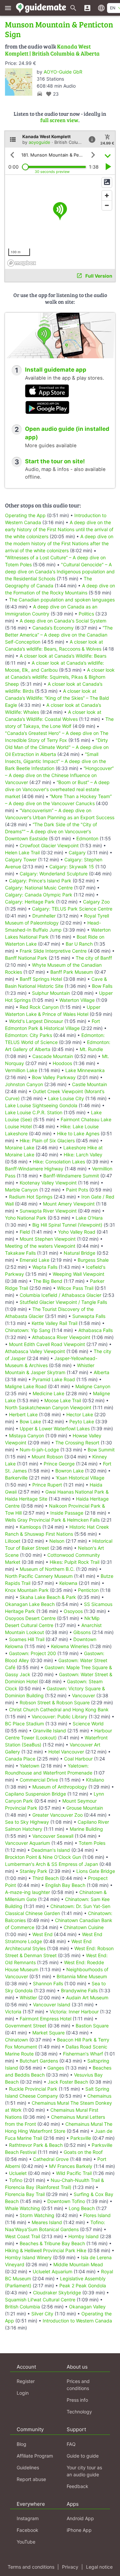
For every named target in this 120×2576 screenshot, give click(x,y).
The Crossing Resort (77, 1443)
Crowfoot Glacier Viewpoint (49, 845)
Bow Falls (102, 986)
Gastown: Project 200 (32, 1653)
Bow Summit (101, 1450)
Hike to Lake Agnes (78, 1133)
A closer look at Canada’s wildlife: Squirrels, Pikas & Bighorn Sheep (60, 677)
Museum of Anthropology (60, 1787)
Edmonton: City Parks (28, 1035)
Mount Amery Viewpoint (69, 1204)
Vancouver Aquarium (27, 1843)
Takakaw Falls (20, 1253)
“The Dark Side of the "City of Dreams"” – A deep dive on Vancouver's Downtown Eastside (51, 831)
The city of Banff (94, 958)
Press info (77, 2400)
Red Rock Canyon (39, 1007)
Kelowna (68, 1583)
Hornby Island (83, 2236)
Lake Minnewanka (85, 1070)
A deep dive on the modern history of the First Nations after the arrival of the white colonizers (59, 543)
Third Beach (45, 1878)
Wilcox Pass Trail (75, 1288)
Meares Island (47, 2222)
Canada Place (20, 1759)
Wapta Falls (45, 1267)
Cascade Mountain (53, 1056)
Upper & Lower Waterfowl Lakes (55, 1428)
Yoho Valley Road (77, 1232)
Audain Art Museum (87, 1997)
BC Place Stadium (24, 1724)
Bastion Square (92, 2026)
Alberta (101, 1372)
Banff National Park (26, 958)
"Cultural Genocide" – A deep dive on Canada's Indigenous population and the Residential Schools (60, 571)
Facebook (27, 2530)
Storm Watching (37, 2215)
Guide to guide (83, 2456)
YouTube (26, 2542)
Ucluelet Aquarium (52, 2271)
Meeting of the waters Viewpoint (40, 1246)
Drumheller (44, 916)
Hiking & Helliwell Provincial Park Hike (46, 2250)
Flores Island (97, 2215)
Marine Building (86, 1829)
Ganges (56, 2068)
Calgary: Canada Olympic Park (39, 895)
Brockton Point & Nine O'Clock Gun (43, 1857)
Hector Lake (80, 1414)
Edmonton (87, 838)
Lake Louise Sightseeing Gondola (41, 1105)
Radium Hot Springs (31, 1197)
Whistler (28, 1997)
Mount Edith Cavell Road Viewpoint (47, 1344)
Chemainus (99, 2096)
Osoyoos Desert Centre (30, 1618)
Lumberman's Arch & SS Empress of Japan (51, 1864)
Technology (79, 2412)
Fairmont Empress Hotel (45, 2019)
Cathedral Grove (51, 2159)
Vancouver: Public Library (59, 1716)
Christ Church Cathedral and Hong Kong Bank (59, 1709)
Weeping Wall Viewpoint (78, 1274)
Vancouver (83, 1695)
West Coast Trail (22, 2236)
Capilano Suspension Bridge (35, 1794)
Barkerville (16, 1478)
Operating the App (25, 515)
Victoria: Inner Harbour (74, 2012)
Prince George (59, 1464)
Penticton (88, 1590)
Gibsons (82, 1632)
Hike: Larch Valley (83, 1155)
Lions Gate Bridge (96, 1871)
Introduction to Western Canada (77, 2321)
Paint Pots (77, 1190)
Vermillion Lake (21, 1070)
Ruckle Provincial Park (33, 2089)
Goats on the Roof (83, 2152)
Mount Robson (47, 1457)
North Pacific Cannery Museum (39, 1576)
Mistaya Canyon (26, 1436)
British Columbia (22, 2307)
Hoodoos (62, 1063)
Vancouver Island (52, 2005)
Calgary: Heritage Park (30, 902)
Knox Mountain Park (27, 1590)
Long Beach (82, 2208)
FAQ (71, 2444)
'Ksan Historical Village (80, 1478)
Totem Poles (92, 1843)
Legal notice (99, 2567)
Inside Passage (67, 1513)
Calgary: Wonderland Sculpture (54, 874)
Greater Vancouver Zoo (57, 1815)
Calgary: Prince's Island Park (40, 881)
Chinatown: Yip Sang (28, 1330)
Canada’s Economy (53, 628)
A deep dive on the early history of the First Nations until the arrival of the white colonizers (59, 529)
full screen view (59, 120)
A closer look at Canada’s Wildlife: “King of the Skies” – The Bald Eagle (57, 698)
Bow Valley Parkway (54, 1077)
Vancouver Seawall (53, 1836)
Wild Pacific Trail (74, 2173)
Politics (86, 614)
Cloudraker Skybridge (57, 2293)
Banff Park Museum (72, 972)
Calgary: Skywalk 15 (72, 867)
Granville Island (49, 1731)
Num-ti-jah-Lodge (39, 1450)
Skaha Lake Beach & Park (48, 1597)
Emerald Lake (34, 1260)
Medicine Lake (48, 1393)
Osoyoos (73, 1611)
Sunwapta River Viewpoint (48, 1211)
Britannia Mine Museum (82, 1976)
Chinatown (16, 2040)
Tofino (16, 2180)
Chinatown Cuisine (84, 1927)
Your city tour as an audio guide (84, 2471)
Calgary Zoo (96, 902)
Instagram (28, 2518)
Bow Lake (30, 1421)
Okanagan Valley (87, 2307)
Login (23, 2393)
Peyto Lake (82, 1421)
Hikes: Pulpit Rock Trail (74, 1562)
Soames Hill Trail (27, 1639)
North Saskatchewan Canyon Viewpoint (48, 1407)
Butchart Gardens (39, 2061)
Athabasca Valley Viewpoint (35, 1351)
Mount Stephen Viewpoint (48, 1239)
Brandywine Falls (79, 1990)
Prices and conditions (78, 2385)
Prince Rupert (47, 1485)
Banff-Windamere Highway (34, 1169)
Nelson (57, 1541)
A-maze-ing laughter (27, 1892)
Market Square (48, 2033)
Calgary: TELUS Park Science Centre (72, 909)
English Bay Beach (65, 1885)
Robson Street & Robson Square (55, 1702)
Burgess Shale (93, 1260)
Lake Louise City (66, 1098)
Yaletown (29, 1766)
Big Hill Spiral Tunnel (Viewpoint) (67, 1225)
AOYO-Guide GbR (63, 72)
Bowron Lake (69, 1471)
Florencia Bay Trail (25, 2194)
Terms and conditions (31, 2567)
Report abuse (31, 2479)
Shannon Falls (48, 1983)
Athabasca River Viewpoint (61, 1337)
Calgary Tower (21, 860)
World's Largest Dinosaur (36, 1021)
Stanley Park (33, 1871)
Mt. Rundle (91, 1049)
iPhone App (79, 2530)
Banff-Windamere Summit (71, 1176)
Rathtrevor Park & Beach (36, 2145)
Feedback (77, 2486)
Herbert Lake (23, 1414)
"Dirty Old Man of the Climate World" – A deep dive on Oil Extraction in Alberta (57, 747)
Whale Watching (22, 2208)
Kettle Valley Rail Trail (54, 1323)
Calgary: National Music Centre (39, 888)
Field (25, 1232)
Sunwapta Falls (89, 1316)
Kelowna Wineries (70, 1646)
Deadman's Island (51, 1850)
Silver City (42, 2314)
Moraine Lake (20, 1148)
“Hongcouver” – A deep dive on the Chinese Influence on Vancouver (59, 775)
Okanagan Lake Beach (30, 1604)
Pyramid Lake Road (54, 1379)
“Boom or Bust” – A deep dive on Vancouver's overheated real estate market (57, 789)
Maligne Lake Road (26, 1386)
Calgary (77, 852)
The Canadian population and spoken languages (62, 600)
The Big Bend (48, 1281)
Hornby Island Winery (28, 2257)
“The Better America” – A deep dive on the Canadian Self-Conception (59, 635)
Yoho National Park (26, 1218)
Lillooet (13, 1541)
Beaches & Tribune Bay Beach (52, 2243)
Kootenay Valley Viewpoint (48, 1183)
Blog (21, 2444)
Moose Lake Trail (63, 1400)
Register (26, 2381)
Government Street (26, 2026)
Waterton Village (77, 1000)
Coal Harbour (78, 1759)
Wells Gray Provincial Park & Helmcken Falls (52, 1520)
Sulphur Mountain (51, 993)
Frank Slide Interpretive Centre (53, 951)
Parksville (81, 2138)
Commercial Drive (39, 1780)
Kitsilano (95, 1780)
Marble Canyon (21, 1190)
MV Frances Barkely (71, 2166)
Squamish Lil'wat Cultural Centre (40, 2300)
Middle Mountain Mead (78, 2264)
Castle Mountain (89, 1084)
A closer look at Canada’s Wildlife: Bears (63, 656)
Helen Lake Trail (22, 852)
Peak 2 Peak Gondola (83, 2285)
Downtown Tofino (66, 2201)
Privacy (70, 2567)
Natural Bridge (79, 1253)
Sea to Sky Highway (27, 1822)
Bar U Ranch (79, 944)
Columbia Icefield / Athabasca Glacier (60, 1295)
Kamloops (30, 1527)
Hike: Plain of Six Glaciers (47, 1140)
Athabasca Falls (95, 1330)
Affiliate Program (35, 2456)
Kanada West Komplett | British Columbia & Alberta (52, 50)
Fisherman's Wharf (83, 2054)
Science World (88, 1724)
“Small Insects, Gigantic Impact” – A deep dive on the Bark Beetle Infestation (55, 761)
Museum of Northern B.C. (47, 1569)
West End (42, 1934)
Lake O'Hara (89, 1218)
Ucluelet (18, 2173)
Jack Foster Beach (68, 2082)
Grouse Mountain (85, 1808)
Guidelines (28, 2467)
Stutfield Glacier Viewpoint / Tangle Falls (63, 1302)
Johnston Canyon (24, 1084)
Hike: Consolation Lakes (59, 1162)
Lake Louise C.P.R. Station (34, 1112)
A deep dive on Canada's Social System (63, 621)
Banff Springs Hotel (41, 979)
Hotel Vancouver (66, 1752)
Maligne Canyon (93, 1386)
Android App (80, 2518)
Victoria (13, 2012)
